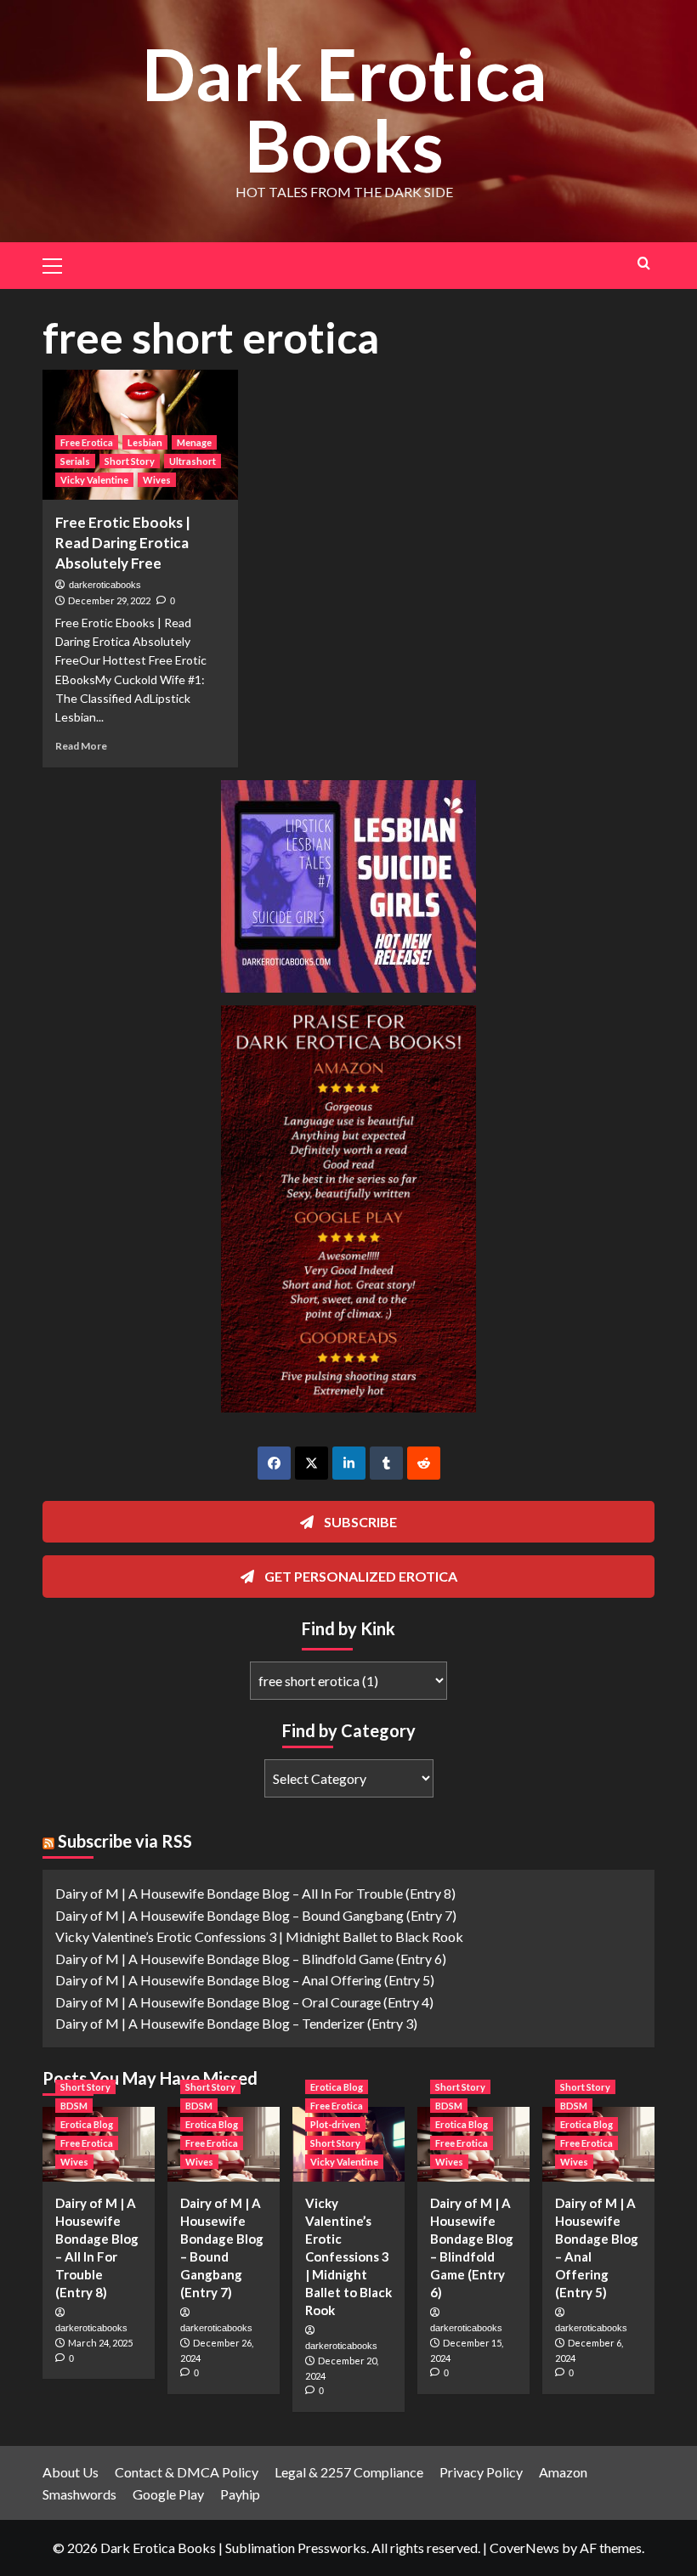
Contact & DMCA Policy (187, 2472)
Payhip (240, 2494)
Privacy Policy (481, 2472)
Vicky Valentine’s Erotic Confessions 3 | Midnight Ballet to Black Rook (259, 1936)
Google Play (168, 2494)
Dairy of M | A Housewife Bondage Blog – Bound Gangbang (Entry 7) (256, 1915)
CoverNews (524, 2548)
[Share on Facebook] (274, 1463)
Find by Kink (348, 1628)
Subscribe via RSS (125, 1841)
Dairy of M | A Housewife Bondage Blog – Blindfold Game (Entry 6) (251, 1959)
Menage (194, 442)
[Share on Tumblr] (386, 1463)
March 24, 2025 (100, 2343)
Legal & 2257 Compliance (349, 2472)
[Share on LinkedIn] (349, 1463)
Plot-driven (335, 2124)
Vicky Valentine (94, 480)
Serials (75, 461)
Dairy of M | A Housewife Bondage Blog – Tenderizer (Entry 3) (236, 2023)
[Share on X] (312, 1463)
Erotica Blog (87, 2124)
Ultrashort (193, 461)
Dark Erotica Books (345, 109)
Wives (157, 480)
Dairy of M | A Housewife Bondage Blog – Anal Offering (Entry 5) (245, 1980)
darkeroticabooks (105, 585)
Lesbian (145, 442)
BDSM (74, 2106)
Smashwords (79, 2494)
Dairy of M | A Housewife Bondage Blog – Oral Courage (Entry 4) (244, 2002)
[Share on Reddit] (424, 1463)
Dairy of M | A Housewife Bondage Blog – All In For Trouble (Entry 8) (255, 1893)
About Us (71, 2472)
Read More (81, 746)
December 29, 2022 (109, 600)
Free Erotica (87, 442)
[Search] (644, 263)
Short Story (130, 461)
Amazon (563, 2472)
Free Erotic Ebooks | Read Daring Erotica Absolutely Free (123, 543)
